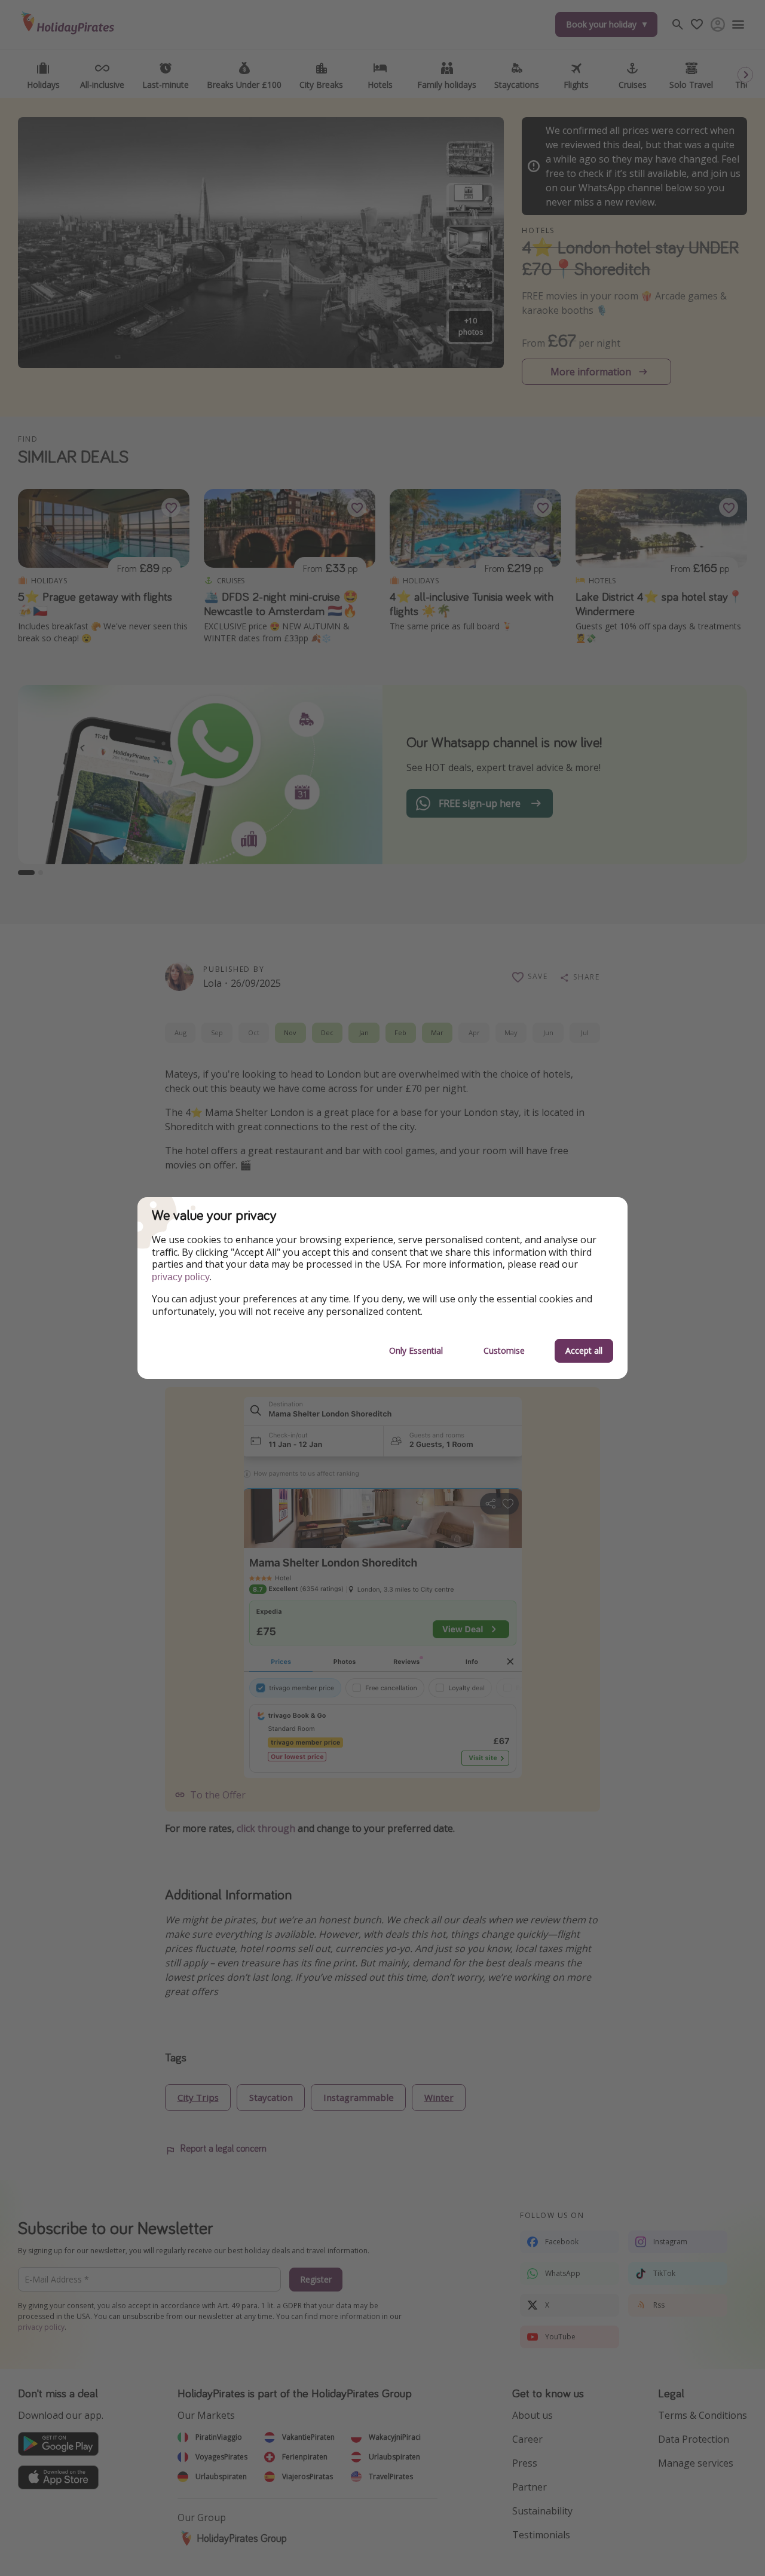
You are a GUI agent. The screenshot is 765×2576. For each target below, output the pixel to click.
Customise (504, 1350)
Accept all (584, 1350)
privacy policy (181, 1277)
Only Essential (416, 1350)
